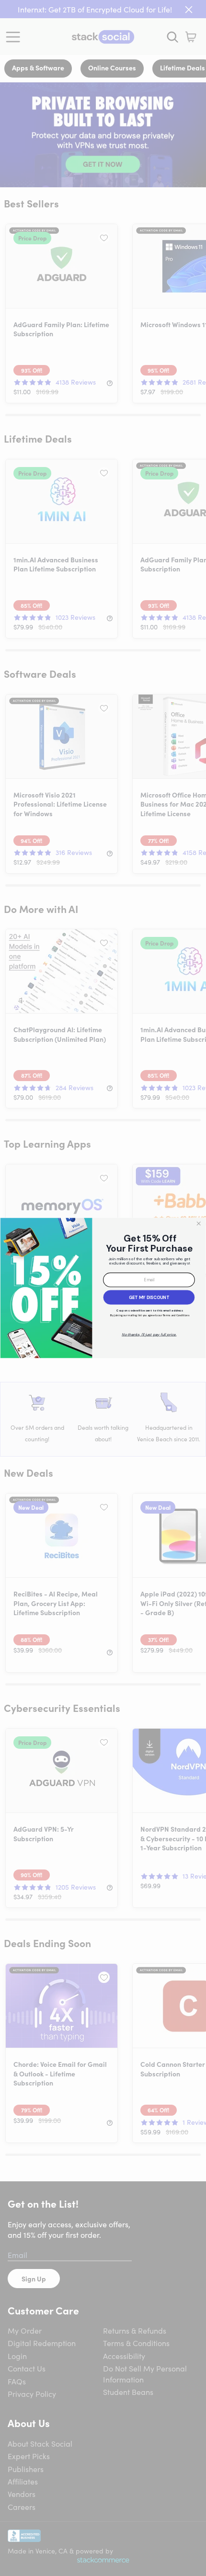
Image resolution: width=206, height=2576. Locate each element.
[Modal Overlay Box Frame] (103, 1288)
